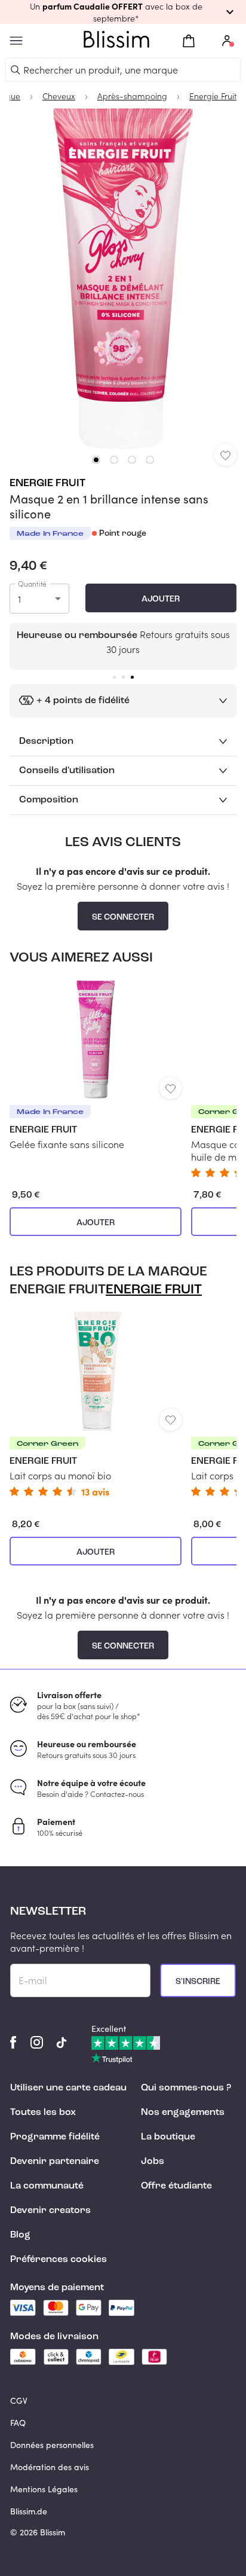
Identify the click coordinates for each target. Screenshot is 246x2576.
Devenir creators (50, 2211)
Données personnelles (52, 2445)
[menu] (16, 41)
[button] (123, 12)
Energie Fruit (47, 483)
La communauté (47, 2186)
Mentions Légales (44, 2489)
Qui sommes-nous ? (186, 2088)
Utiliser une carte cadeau (68, 2088)
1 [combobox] (19, 599)
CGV (19, 2400)
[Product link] (96, 1065)
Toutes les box (43, 2113)
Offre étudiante (176, 2186)
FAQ (18, 2423)
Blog (20, 2235)
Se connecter (123, 917)
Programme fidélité (55, 2137)
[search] (16, 70)
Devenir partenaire (55, 2162)
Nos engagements (183, 2113)
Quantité (32, 584)
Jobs (153, 2162)
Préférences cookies (59, 2260)
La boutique (168, 2137)
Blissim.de (29, 2511)
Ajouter (161, 599)
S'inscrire (198, 1982)
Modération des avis (50, 2467)
